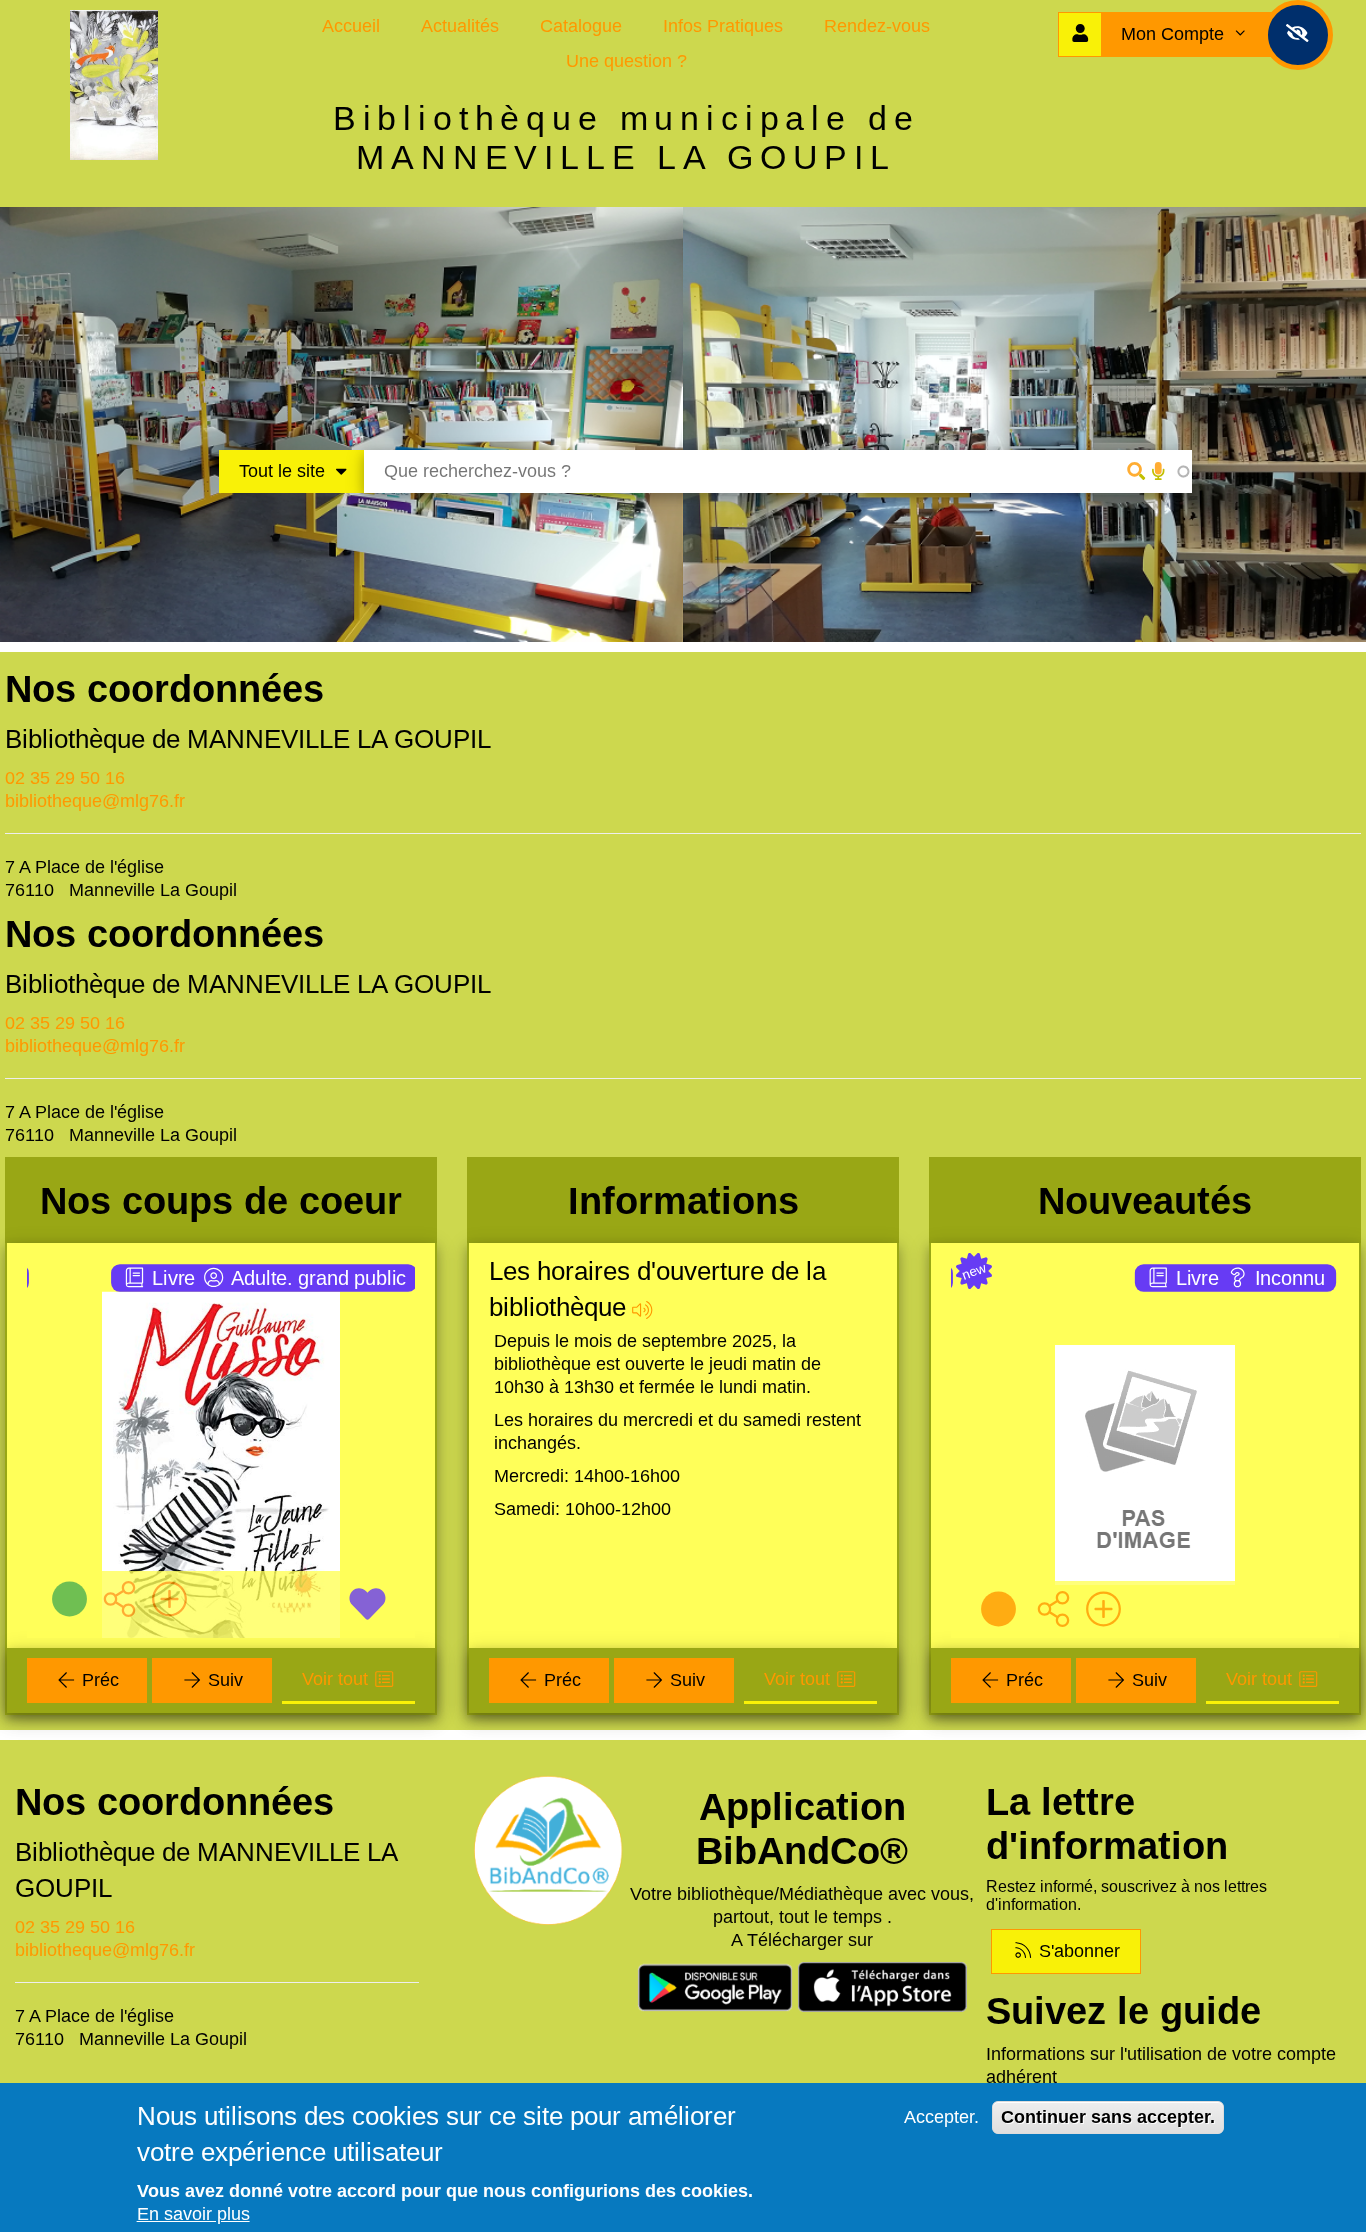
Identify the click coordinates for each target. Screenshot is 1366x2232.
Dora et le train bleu (1145, 1293)
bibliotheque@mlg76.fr (95, 801)
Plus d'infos (232, 1455)
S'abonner (1077, 1951)
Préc (98, 1680)
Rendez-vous (877, 26)
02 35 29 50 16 (65, 778)
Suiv (223, 1680)
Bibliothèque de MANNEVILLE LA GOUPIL (248, 739)
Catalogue (581, 26)
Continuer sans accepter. (1108, 2117)
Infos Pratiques (723, 26)
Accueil (351, 26)
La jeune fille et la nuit (221, 1293)
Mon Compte (1175, 34)
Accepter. (941, 2117)
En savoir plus (193, 2214)
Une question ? (626, 61)
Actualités (460, 26)
